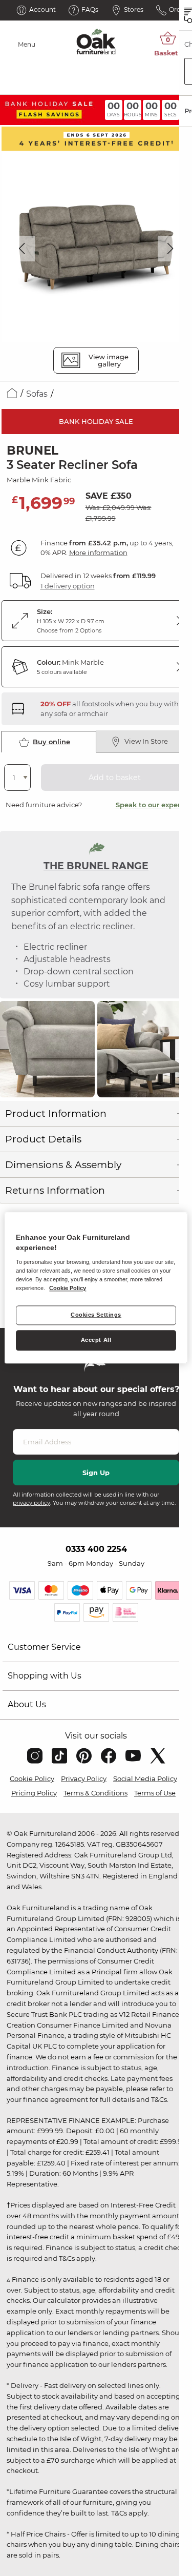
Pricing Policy (34, 1793)
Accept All (96, 1340)
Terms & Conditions (95, 1793)
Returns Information (55, 1190)
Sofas (37, 394)
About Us (27, 1704)
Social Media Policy (145, 1778)
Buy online (51, 742)
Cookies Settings (96, 1315)
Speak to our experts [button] (151, 805)
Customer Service (44, 1647)
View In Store (146, 741)
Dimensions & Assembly (63, 1165)
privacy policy (31, 1503)
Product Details (43, 1139)
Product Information (56, 1113)
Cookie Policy (32, 1778)
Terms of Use (155, 1793)
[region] (96, 1288)
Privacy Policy (84, 1778)
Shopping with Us (45, 1676)
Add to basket (115, 778)
